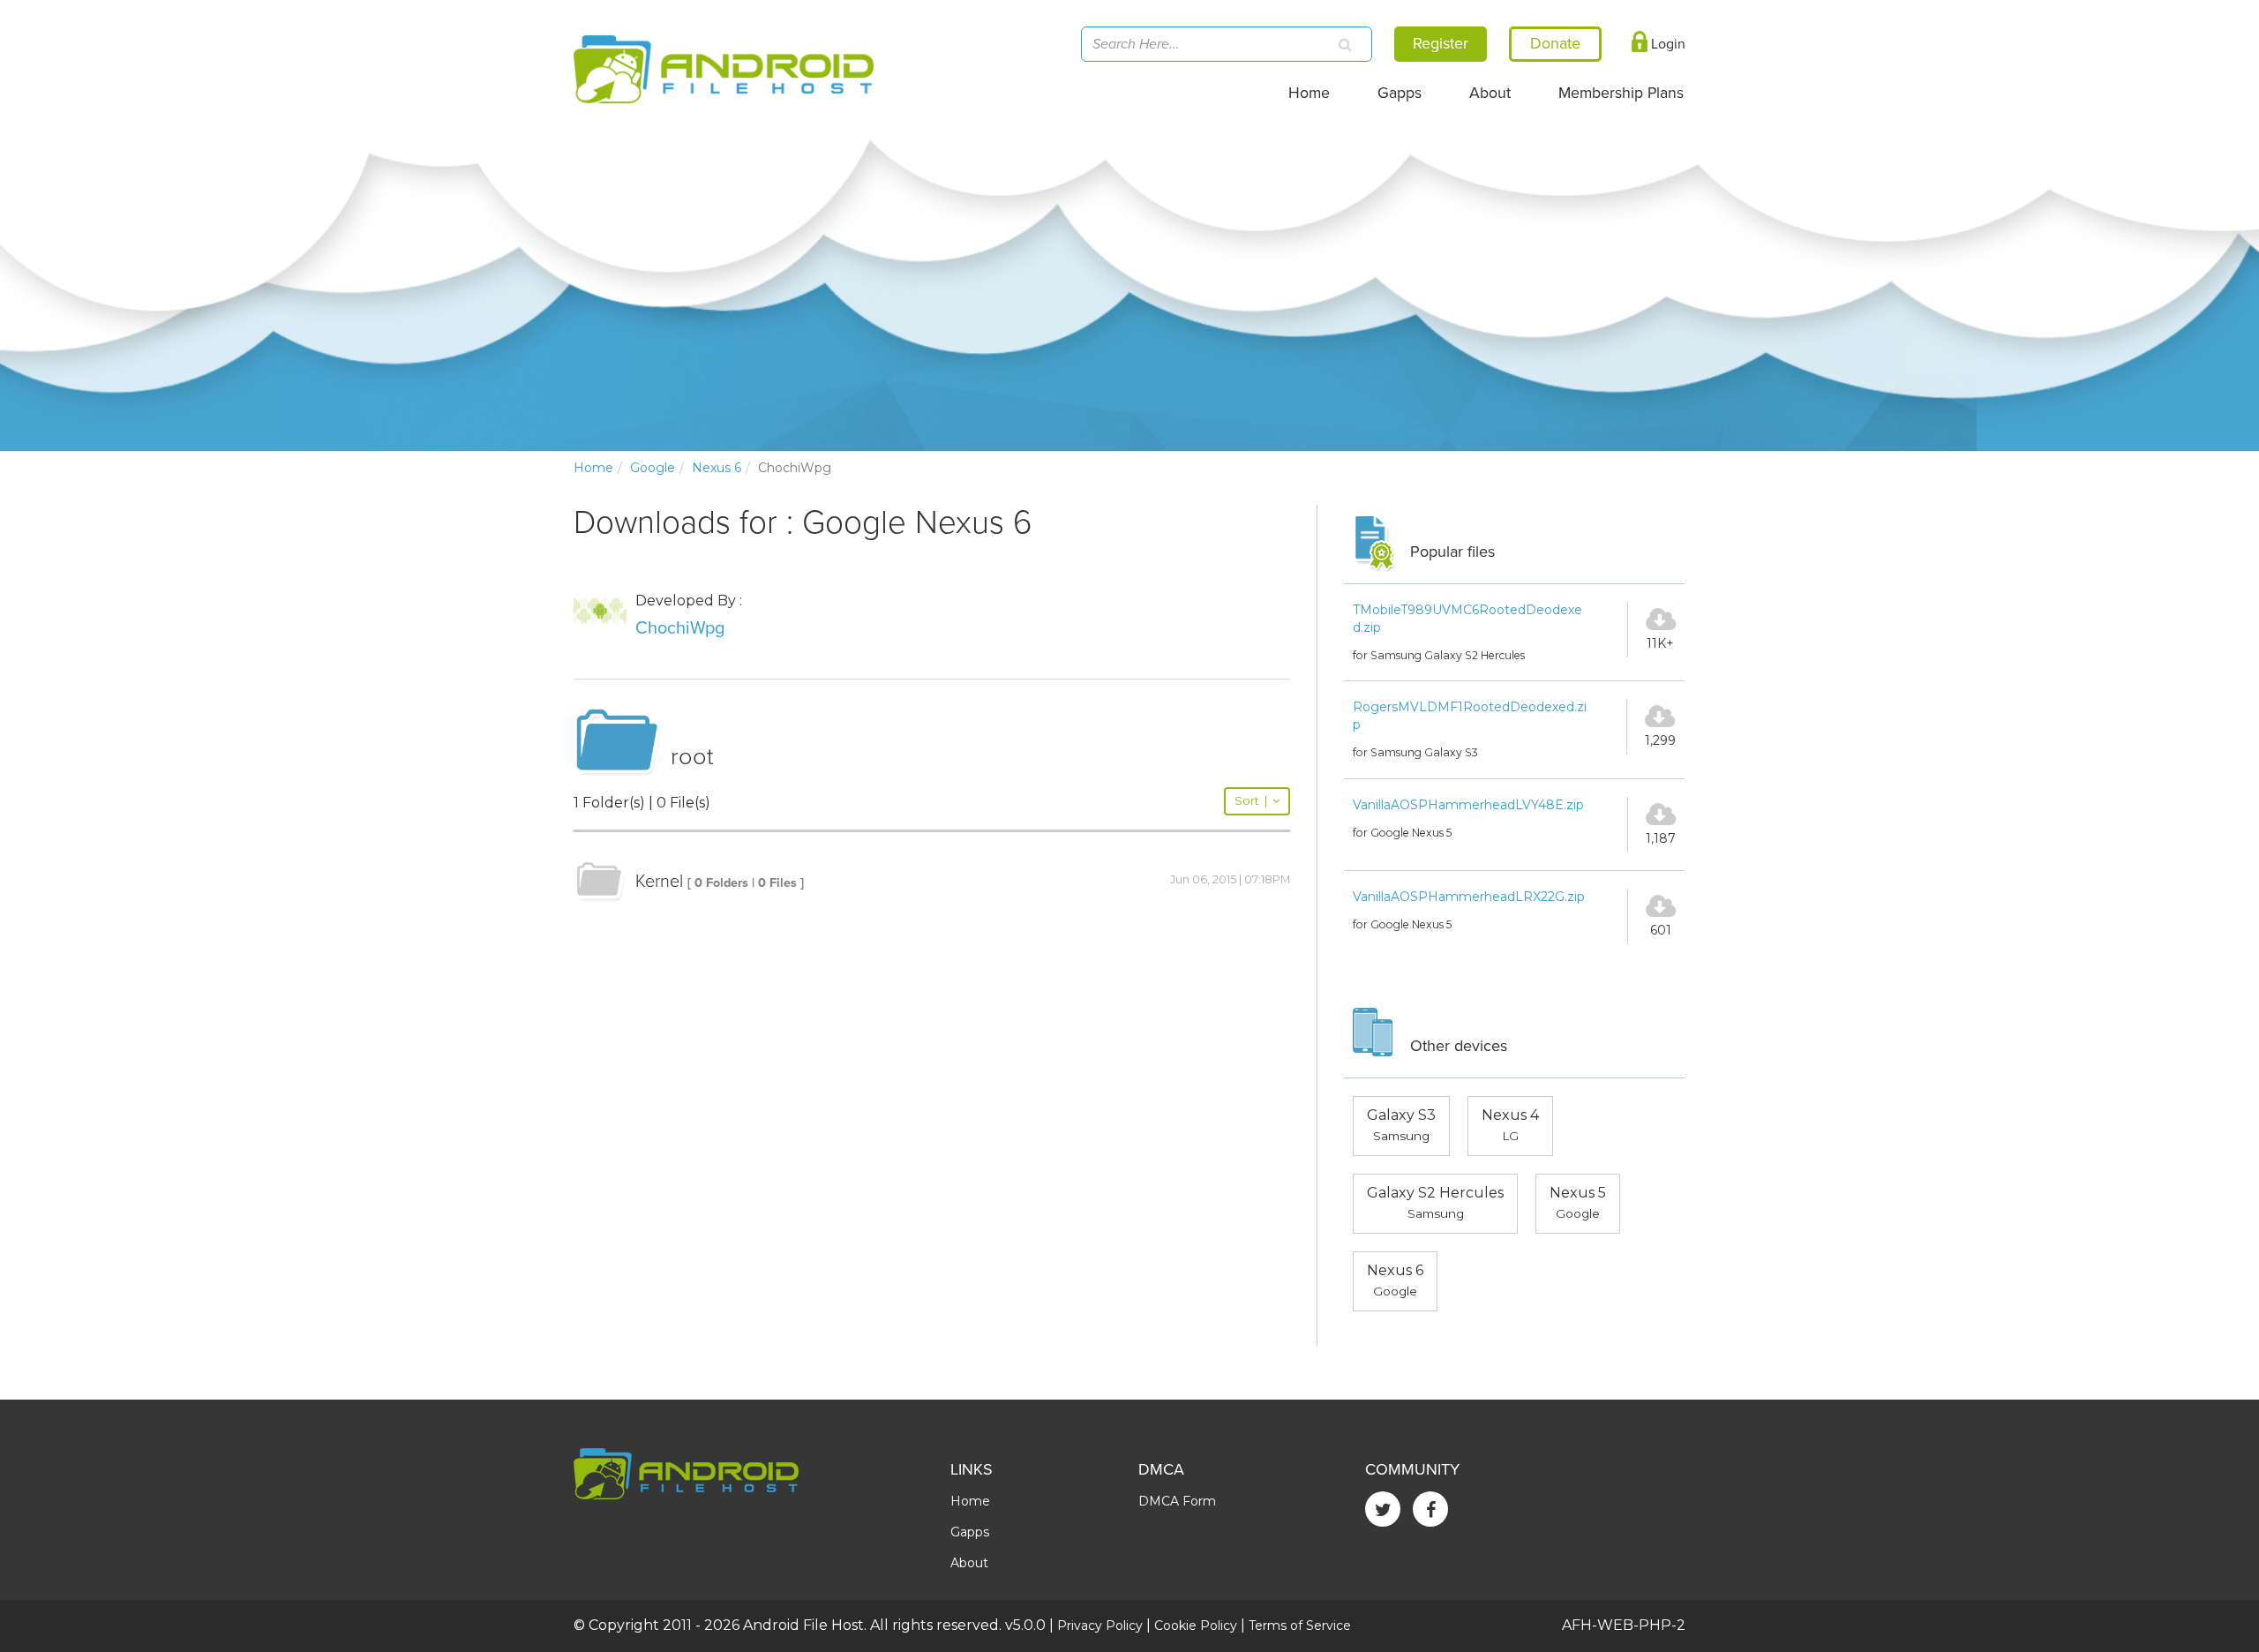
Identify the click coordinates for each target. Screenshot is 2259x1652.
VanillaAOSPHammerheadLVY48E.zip (1468, 805)
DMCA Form (1177, 1501)
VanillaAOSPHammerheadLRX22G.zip (1469, 897)
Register (1441, 43)
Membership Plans (1621, 93)
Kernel (659, 882)
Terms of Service (1300, 1626)
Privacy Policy (1100, 1626)
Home (1309, 93)
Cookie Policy (1196, 1626)
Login (1666, 44)
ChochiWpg (680, 628)
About (1490, 93)
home (593, 468)
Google (653, 468)
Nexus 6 (717, 468)
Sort (1251, 801)
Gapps (1400, 93)
